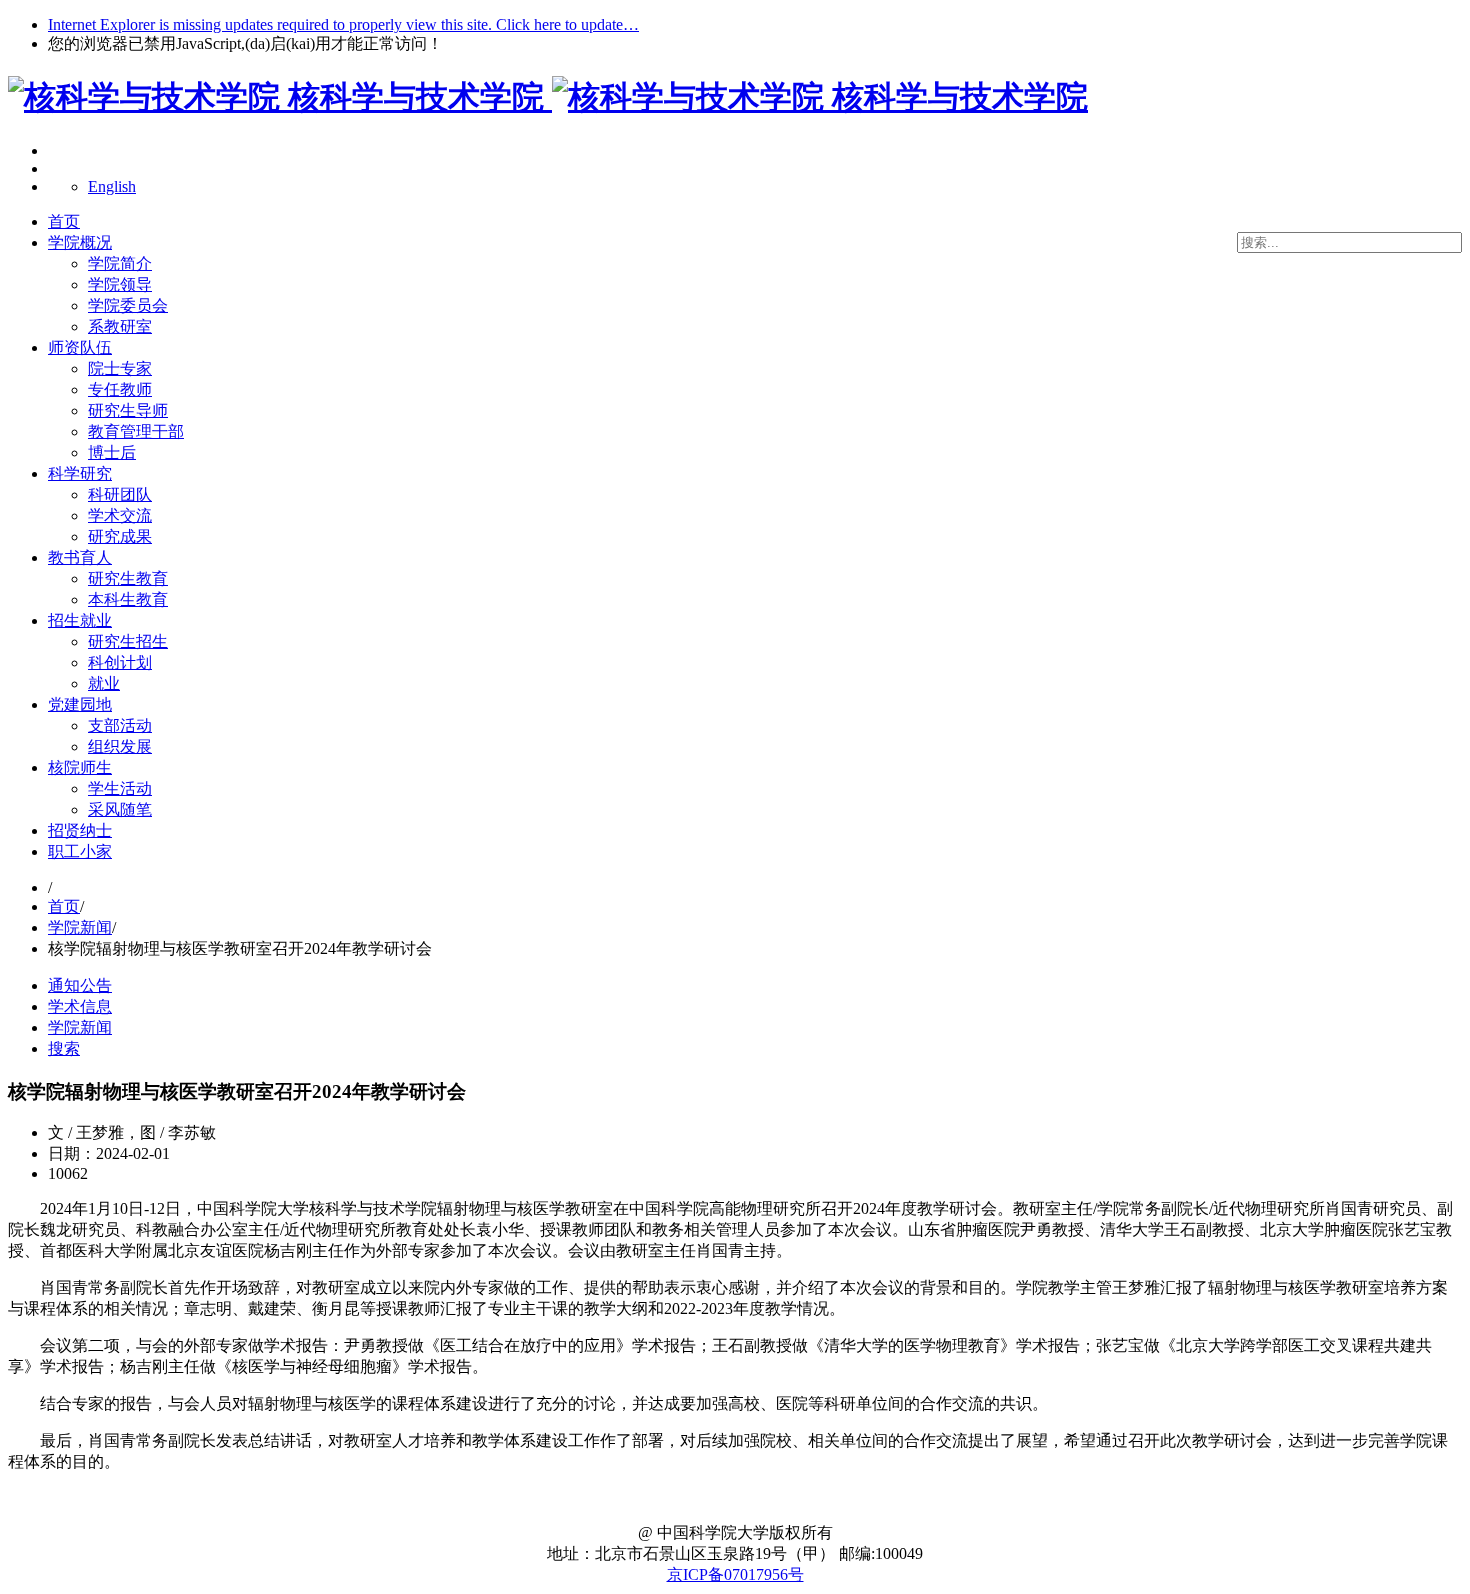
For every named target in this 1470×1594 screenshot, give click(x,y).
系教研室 (120, 326)
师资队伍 (80, 347)
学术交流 (120, 515)
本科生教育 (128, 599)
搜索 (64, 1048)
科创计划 (120, 662)
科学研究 (80, 473)
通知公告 (80, 985)
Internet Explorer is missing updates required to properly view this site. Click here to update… (343, 24)
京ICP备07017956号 (735, 1574)
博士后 (112, 452)
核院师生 (80, 767)
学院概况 (80, 242)
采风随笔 (120, 809)
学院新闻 (80, 927)
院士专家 (120, 368)
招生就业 (80, 620)
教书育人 (80, 557)
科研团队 (120, 494)
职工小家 (80, 851)
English (112, 186)
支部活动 (120, 725)
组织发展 (120, 746)
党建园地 (80, 704)
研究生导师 (128, 410)
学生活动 (120, 788)
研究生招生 (128, 641)
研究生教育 (128, 578)
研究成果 (120, 536)
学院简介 (120, 263)
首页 (64, 221)
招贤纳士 (80, 830)
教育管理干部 (136, 431)
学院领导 (120, 284)
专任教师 (120, 389)
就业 (104, 683)
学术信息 (80, 1006)
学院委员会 (128, 305)
